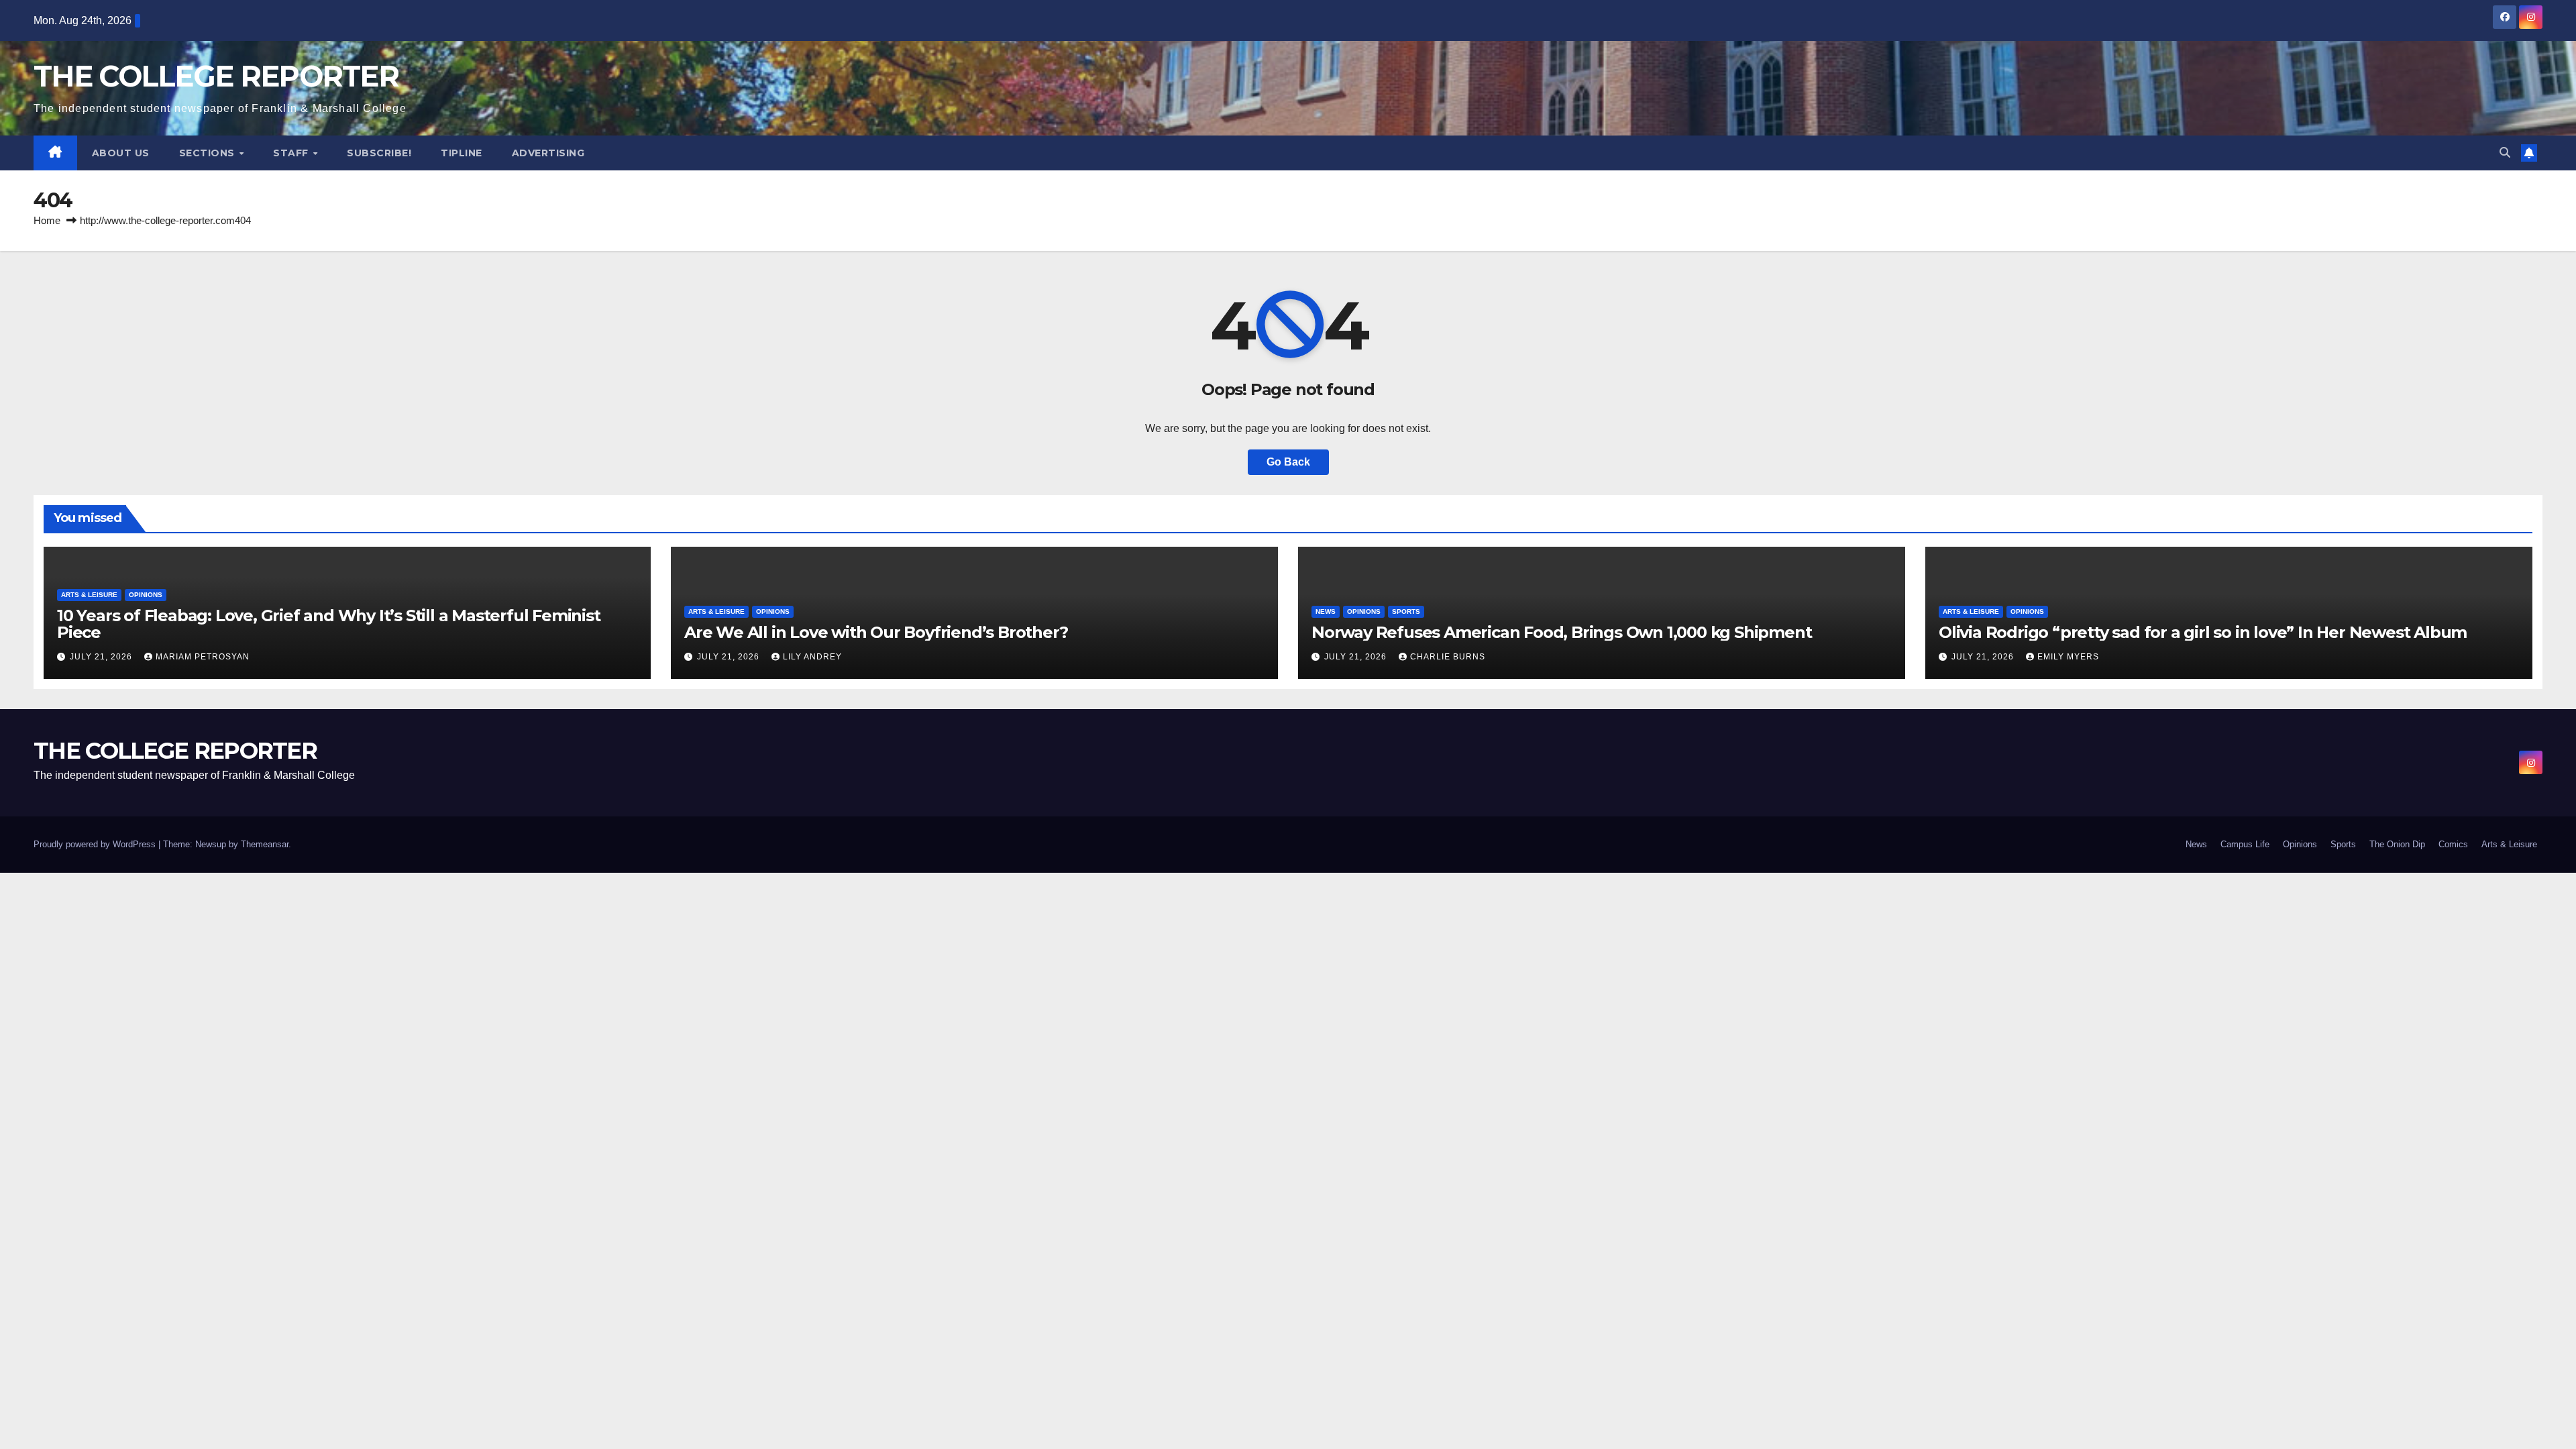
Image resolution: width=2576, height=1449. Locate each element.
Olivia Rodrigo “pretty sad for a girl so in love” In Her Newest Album (2203, 632)
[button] (2505, 153)
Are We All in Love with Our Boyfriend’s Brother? (876, 632)
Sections (209, 153)
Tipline (462, 153)
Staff (292, 153)
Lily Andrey (812, 657)
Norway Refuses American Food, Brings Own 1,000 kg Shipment (1561, 632)
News (1326, 611)
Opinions (146, 595)
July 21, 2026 (102, 657)
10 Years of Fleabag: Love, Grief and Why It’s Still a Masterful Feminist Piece (329, 624)
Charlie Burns (1448, 657)
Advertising (548, 153)
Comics (2453, 844)
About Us (121, 153)
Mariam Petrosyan (203, 657)
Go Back (1288, 462)
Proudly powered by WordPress (96, 844)
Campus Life (2245, 844)
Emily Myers (2068, 657)
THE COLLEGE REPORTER (216, 76)
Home (47, 220)
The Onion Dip (2397, 844)
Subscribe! (379, 153)
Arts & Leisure (89, 595)
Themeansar (265, 844)
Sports (1406, 611)
